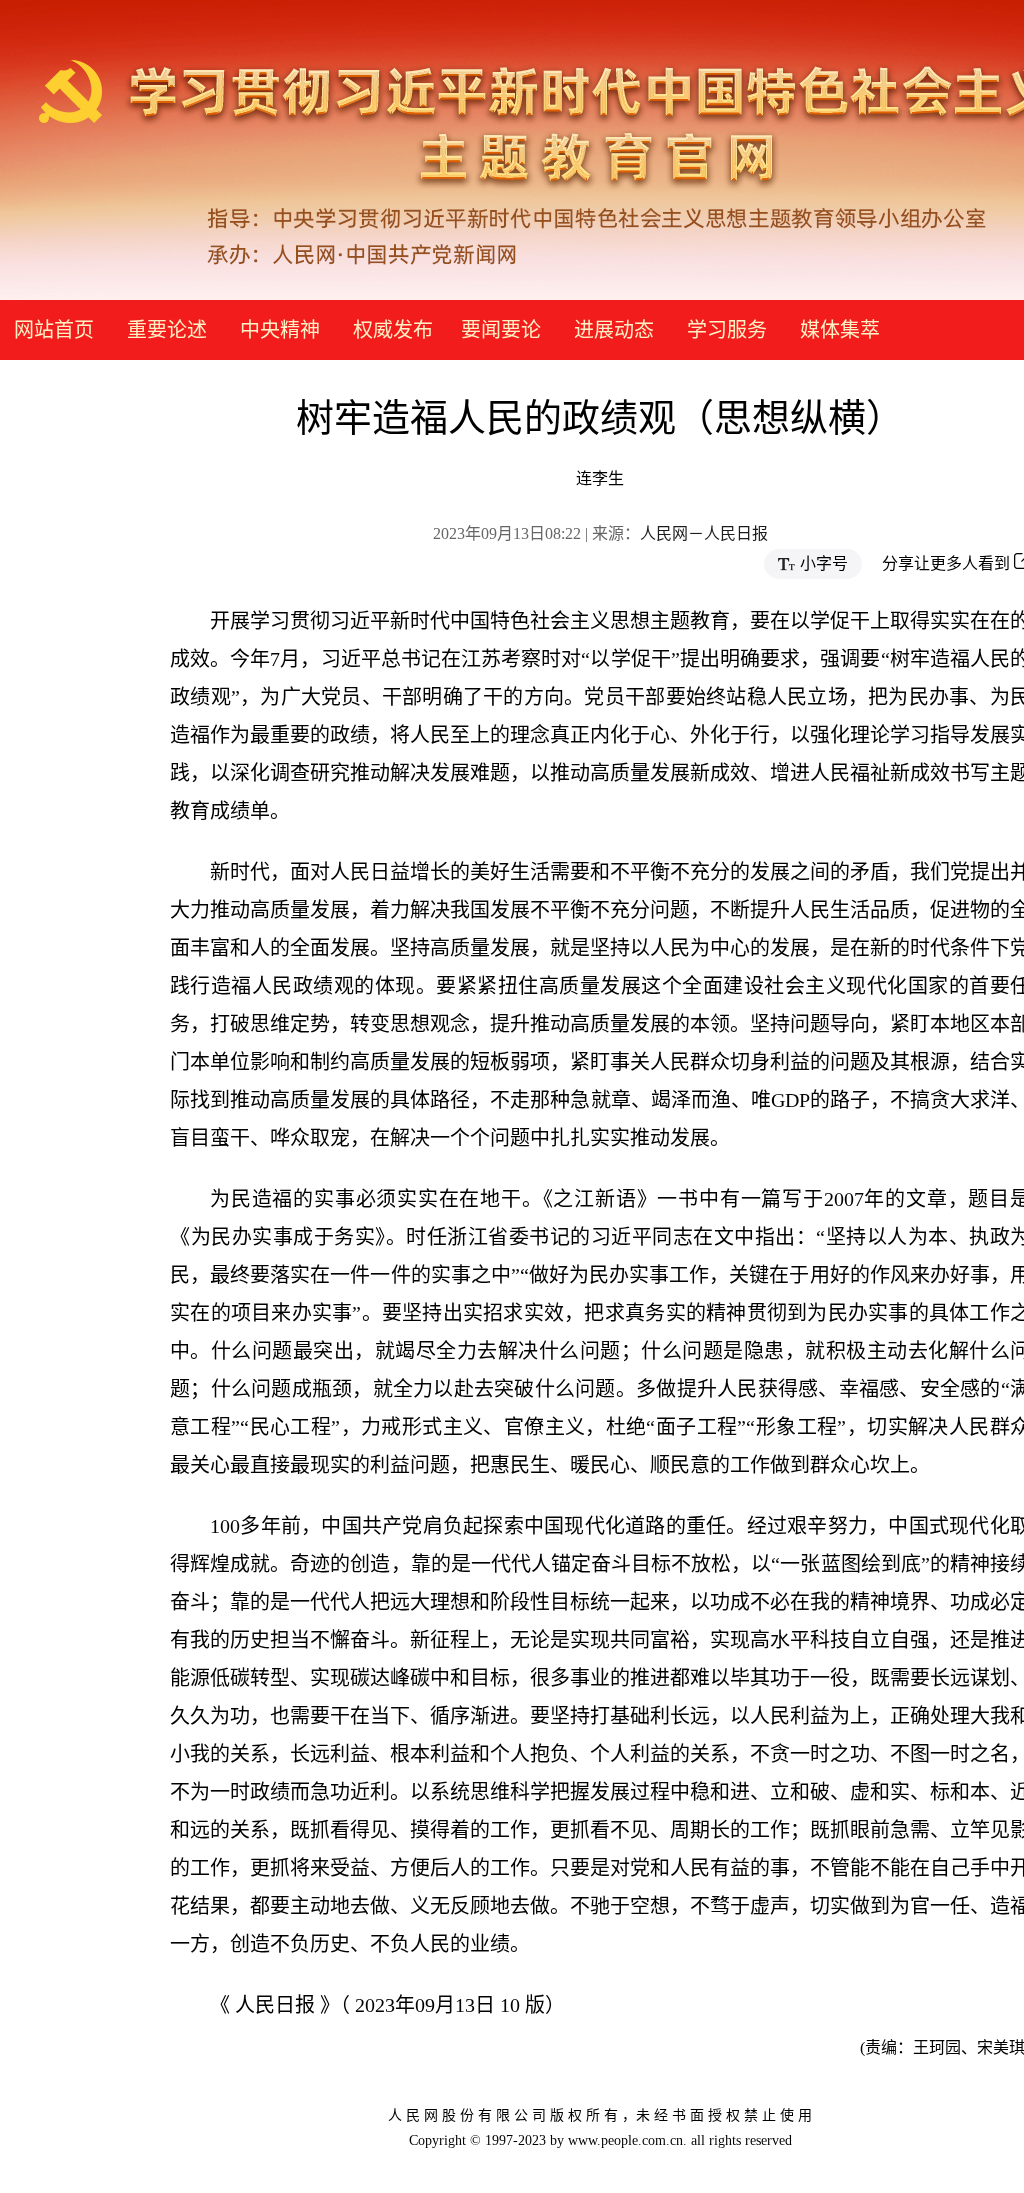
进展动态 (614, 330)
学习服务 (727, 330)
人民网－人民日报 (704, 533)
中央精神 (280, 330)
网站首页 (54, 330)
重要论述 (167, 330)
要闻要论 (501, 330)
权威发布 (393, 330)
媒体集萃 (840, 330)
